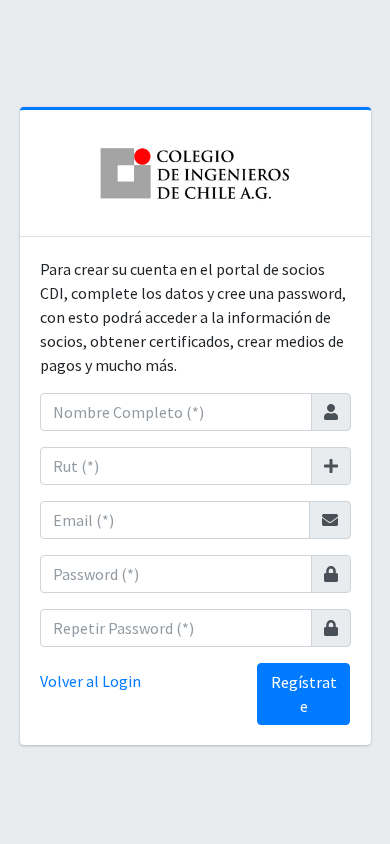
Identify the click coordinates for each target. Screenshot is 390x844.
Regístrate (304, 694)
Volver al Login (90, 681)
